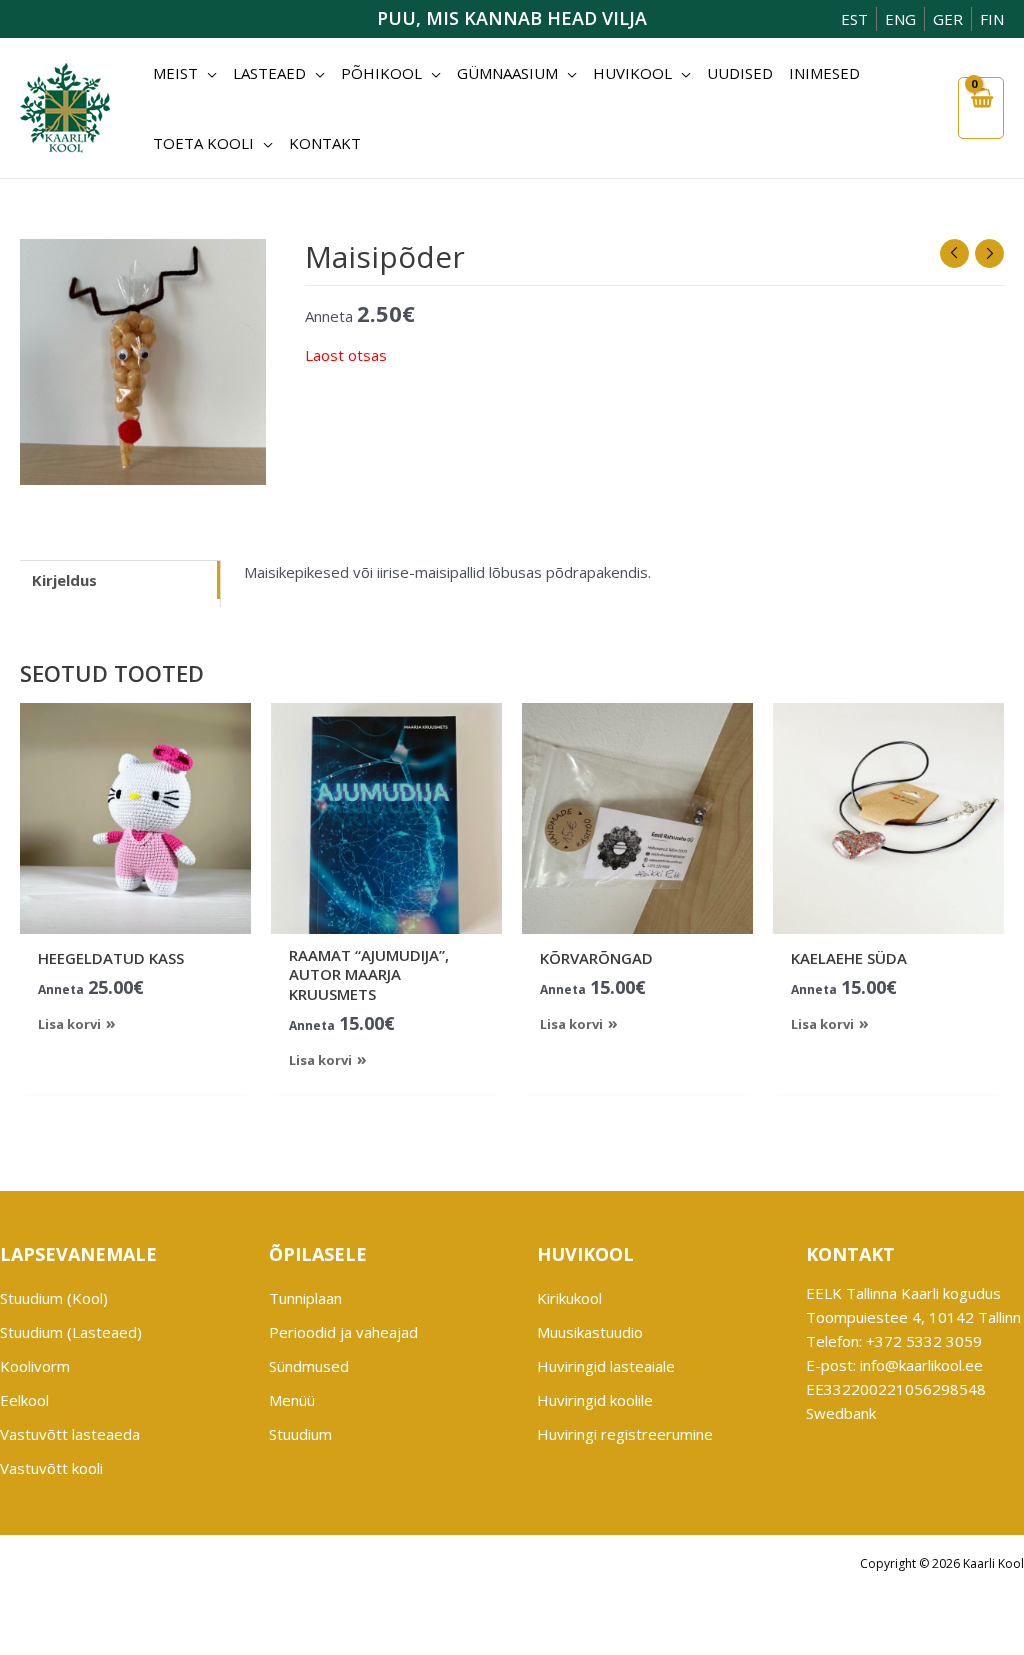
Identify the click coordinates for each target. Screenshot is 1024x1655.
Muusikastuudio (590, 1332)
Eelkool (24, 1400)
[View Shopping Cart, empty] (981, 108)
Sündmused (309, 1366)
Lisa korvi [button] (69, 1024)
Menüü (292, 1400)
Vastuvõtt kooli (51, 1468)
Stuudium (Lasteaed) (71, 1332)
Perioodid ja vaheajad (343, 1332)
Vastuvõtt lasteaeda (70, 1434)
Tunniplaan (305, 1298)
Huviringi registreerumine (625, 1434)
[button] (207, 73)
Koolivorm (35, 1366)
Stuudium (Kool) (54, 1298)
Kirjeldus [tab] (64, 580)
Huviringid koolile (595, 1400)
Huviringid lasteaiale (606, 1366)
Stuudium (300, 1434)
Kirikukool (569, 1298)
